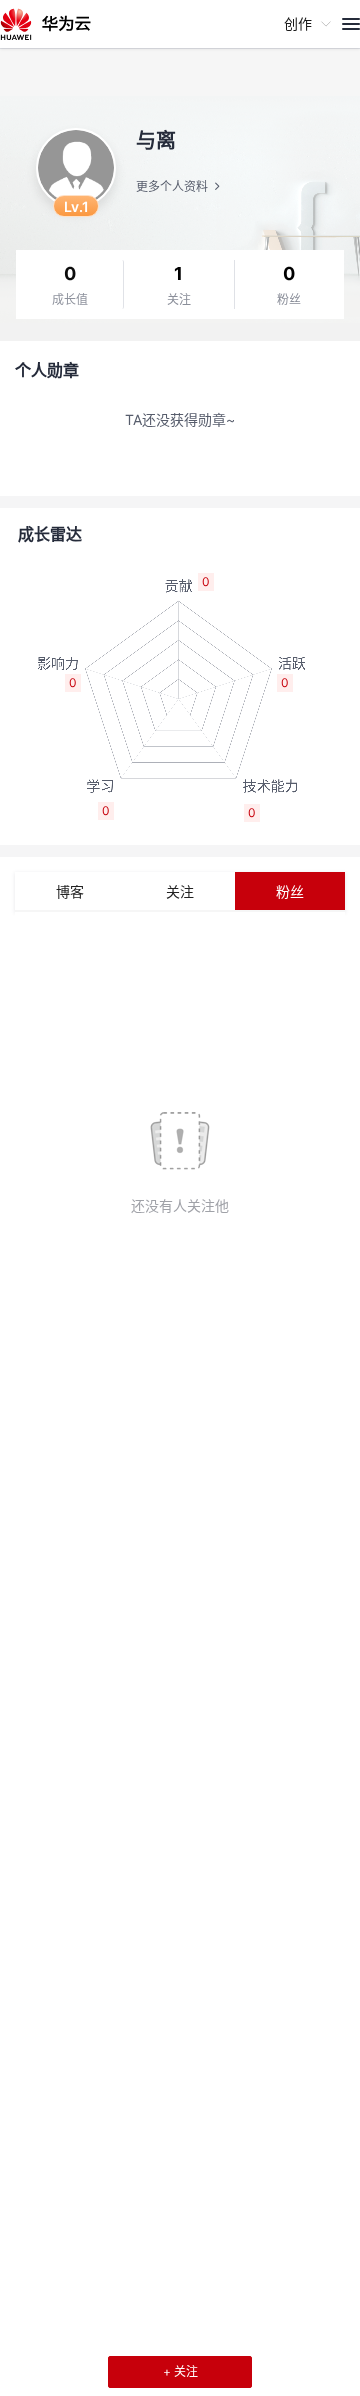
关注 (179, 300)
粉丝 (289, 300)
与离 (156, 141)
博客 (70, 891)
